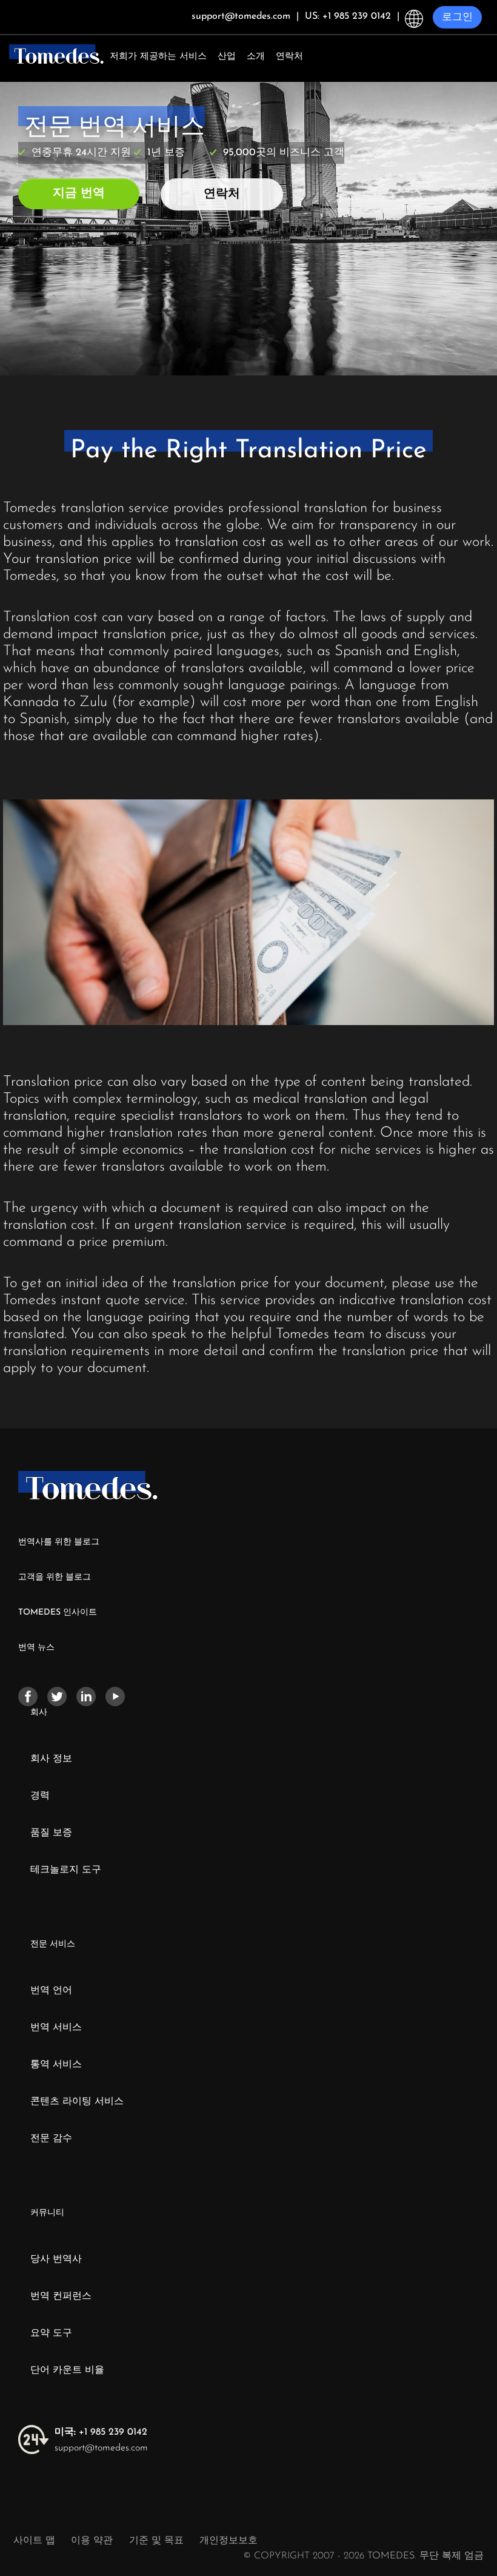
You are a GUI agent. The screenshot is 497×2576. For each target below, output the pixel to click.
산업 (227, 57)
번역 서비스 (56, 2028)
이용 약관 (93, 2541)
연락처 (289, 57)
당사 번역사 (56, 2259)
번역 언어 (51, 1991)
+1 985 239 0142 (101, 2432)
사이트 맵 (34, 2541)
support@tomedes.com (101, 2448)
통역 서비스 (56, 2065)
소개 (256, 57)
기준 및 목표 (156, 2541)
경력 (40, 1796)
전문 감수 (51, 2139)
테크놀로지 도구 (66, 1870)
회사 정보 (51, 1759)
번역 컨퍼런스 (61, 2296)
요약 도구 (51, 2333)
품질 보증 (51, 1833)
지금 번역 (79, 193)
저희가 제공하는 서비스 (158, 57)
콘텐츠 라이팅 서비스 (77, 2102)
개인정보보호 (228, 2541)
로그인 (457, 17)
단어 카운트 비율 (67, 2370)
